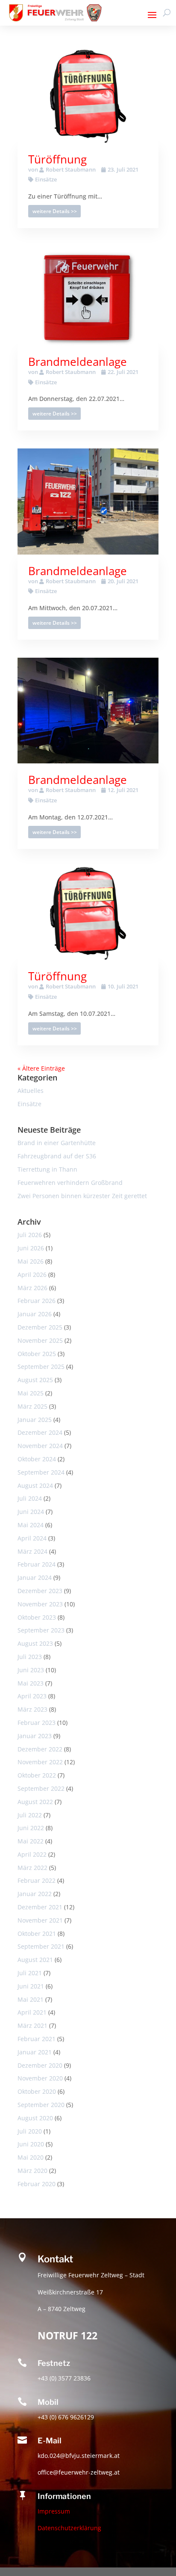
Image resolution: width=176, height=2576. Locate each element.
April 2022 (32, 1854)
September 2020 (41, 2105)
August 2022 (35, 1802)
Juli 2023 (30, 1657)
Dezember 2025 (40, 1327)
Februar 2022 (37, 1880)
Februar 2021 (37, 2039)
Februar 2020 (37, 2184)
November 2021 (40, 1920)
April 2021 (32, 2012)
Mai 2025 (31, 1393)
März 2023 (32, 1709)
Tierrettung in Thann (47, 1169)
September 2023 (41, 1630)
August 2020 (35, 2118)
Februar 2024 (37, 1564)
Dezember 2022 (40, 1749)
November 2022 (40, 1762)
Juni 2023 (31, 1670)
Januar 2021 (35, 2052)
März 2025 (32, 1406)
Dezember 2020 (40, 2065)
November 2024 (40, 1446)
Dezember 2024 (40, 1432)
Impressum (54, 2511)
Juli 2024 (30, 1498)
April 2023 (32, 1696)
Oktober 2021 (37, 1933)
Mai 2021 (31, 1999)
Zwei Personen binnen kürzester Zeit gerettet (82, 1196)
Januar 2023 (35, 1736)
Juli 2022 (30, 1815)
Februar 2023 (37, 1723)
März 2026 (32, 1288)
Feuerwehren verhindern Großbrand (70, 1183)
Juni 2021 (31, 1986)
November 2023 (40, 1604)
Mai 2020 (31, 2157)
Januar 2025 (35, 1420)
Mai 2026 (31, 1261)
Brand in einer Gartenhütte (57, 1143)
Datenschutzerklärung (69, 2528)
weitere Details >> (55, 211)
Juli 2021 (30, 1973)
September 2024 (41, 1472)
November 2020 (40, 2078)
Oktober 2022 (37, 1775)
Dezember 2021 (40, 1907)
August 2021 (35, 1960)
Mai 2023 (31, 1683)
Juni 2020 (31, 2144)
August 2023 (35, 1643)
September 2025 (41, 1367)
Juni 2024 (31, 1512)
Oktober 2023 (37, 1617)
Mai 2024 (31, 1525)
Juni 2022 (31, 1828)
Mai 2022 (31, 1841)
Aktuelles (31, 1091)
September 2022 (41, 1788)
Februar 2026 (37, 1301)
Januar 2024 (35, 1577)
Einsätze (46, 179)
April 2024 (32, 1538)
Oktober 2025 (37, 1354)
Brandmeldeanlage (78, 362)
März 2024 (32, 1551)
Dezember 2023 (40, 1591)
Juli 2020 (30, 2131)
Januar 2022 (35, 1894)
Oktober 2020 (37, 2091)
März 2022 (32, 1868)
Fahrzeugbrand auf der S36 (57, 1156)
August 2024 (35, 1485)
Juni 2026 (31, 1248)
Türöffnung (57, 159)
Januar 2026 (35, 1314)
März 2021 (32, 2025)
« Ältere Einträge (41, 1068)
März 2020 (32, 2171)
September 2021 (41, 1946)
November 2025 (40, 1340)
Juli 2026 (30, 1235)
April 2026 (32, 1275)
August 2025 (35, 1380)
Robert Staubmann (71, 169)
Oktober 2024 (37, 1459)
